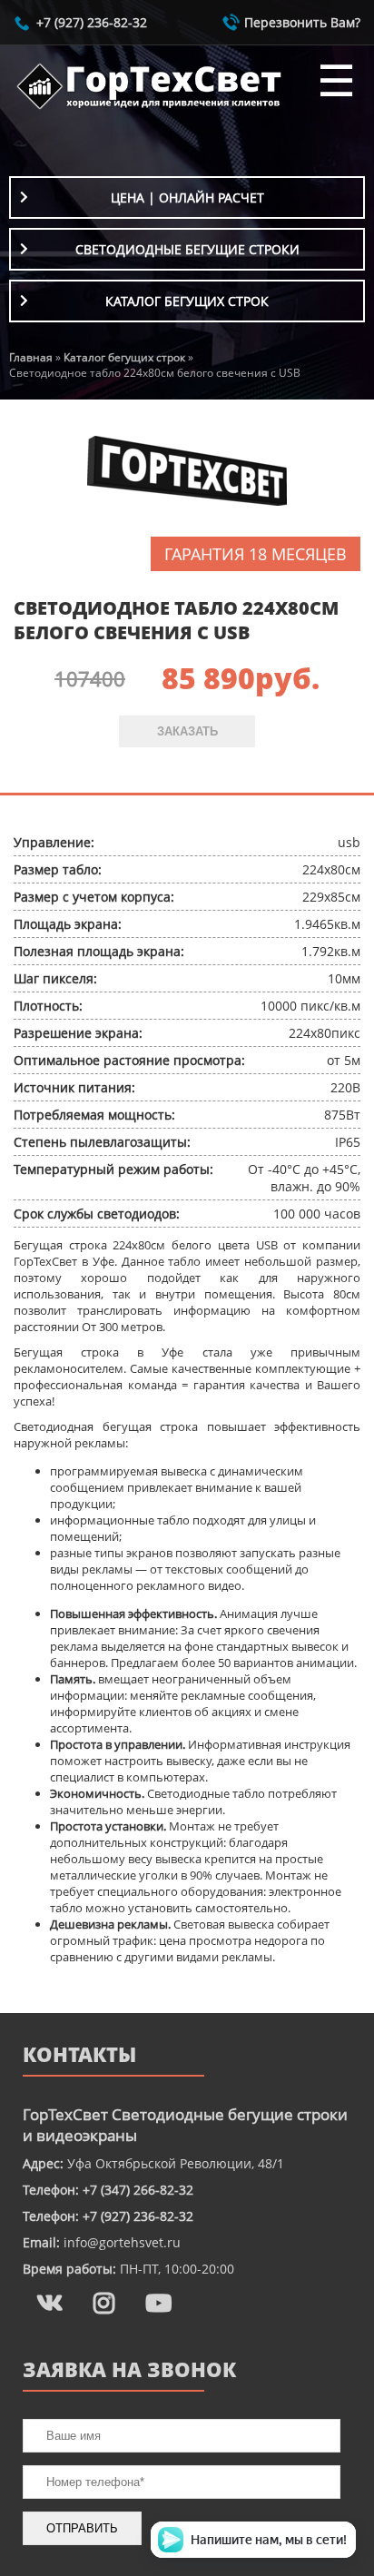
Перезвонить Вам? (302, 22)
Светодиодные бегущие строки (187, 249)
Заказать (187, 731)
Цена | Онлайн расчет (187, 197)
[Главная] (150, 109)
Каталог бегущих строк (187, 301)
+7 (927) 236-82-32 (92, 22)
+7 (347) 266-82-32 (138, 2190)
